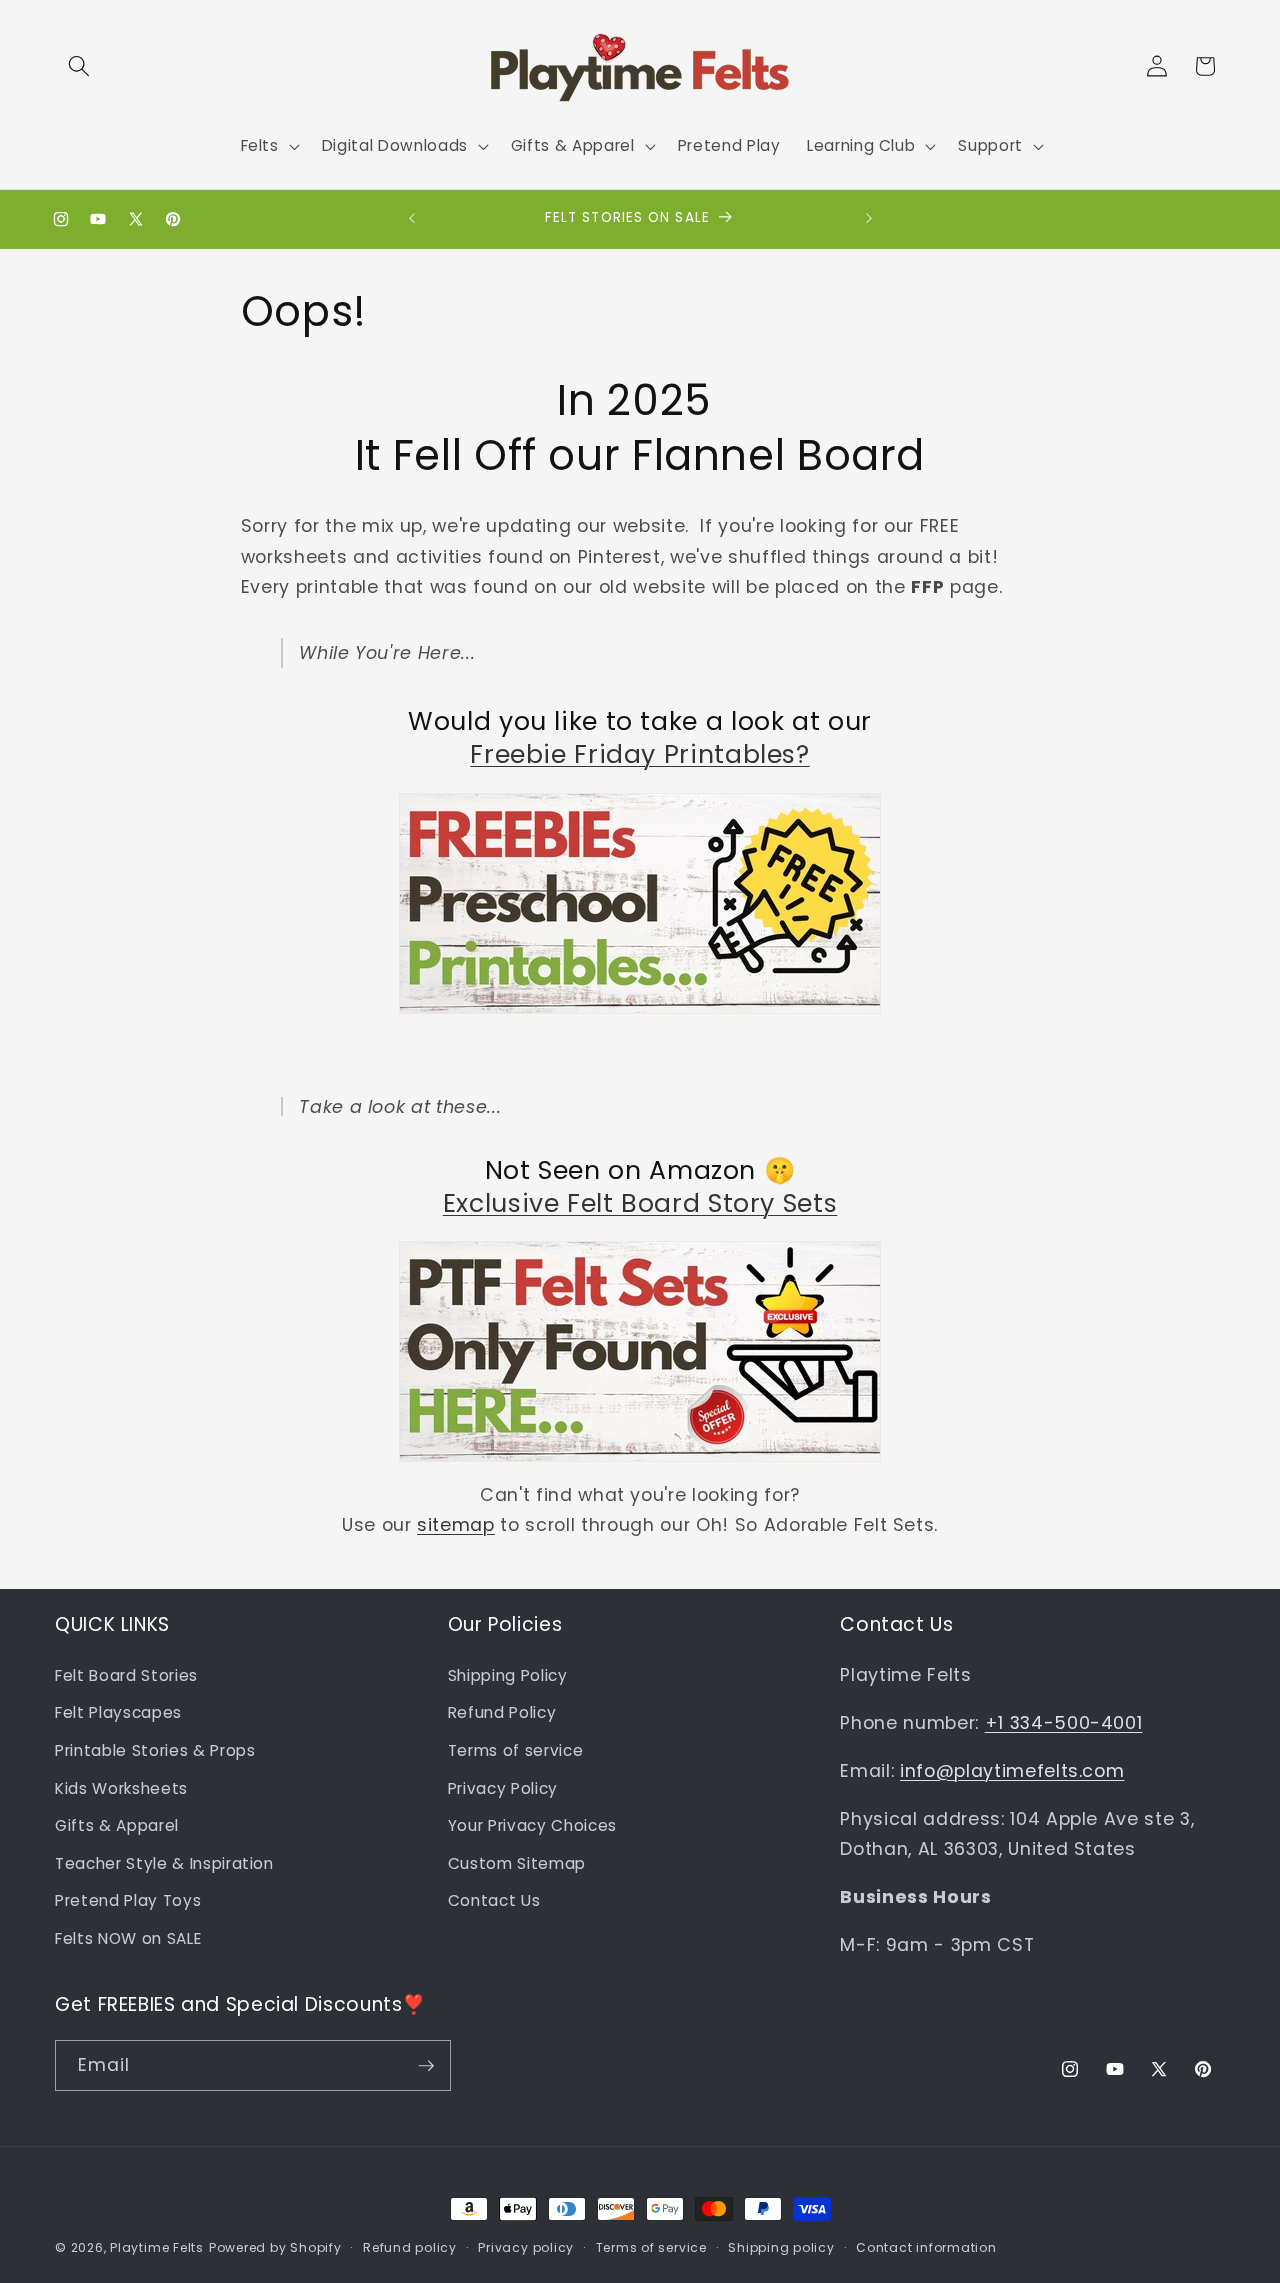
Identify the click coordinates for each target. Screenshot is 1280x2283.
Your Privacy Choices (532, 1825)
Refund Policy (502, 1712)
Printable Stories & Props (155, 1750)
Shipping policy (781, 2247)
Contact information (926, 2247)
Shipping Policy (508, 1675)
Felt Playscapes (118, 1712)
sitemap (456, 1525)
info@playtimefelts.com (1012, 1771)
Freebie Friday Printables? (639, 754)
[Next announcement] (869, 219)
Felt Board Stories (126, 1675)
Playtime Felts (157, 2247)
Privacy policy (526, 2247)
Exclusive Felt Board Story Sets (640, 1203)
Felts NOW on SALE (128, 1938)
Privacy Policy (503, 1788)
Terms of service (516, 1750)
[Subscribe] (426, 2066)
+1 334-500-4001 (1064, 1723)
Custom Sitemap (517, 1863)
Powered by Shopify (275, 2247)
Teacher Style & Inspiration (164, 1863)
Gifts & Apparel (117, 1825)
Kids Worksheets (121, 1788)
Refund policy (410, 2247)
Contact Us (494, 1900)
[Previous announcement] (412, 219)
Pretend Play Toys (128, 1900)
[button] (79, 66)
